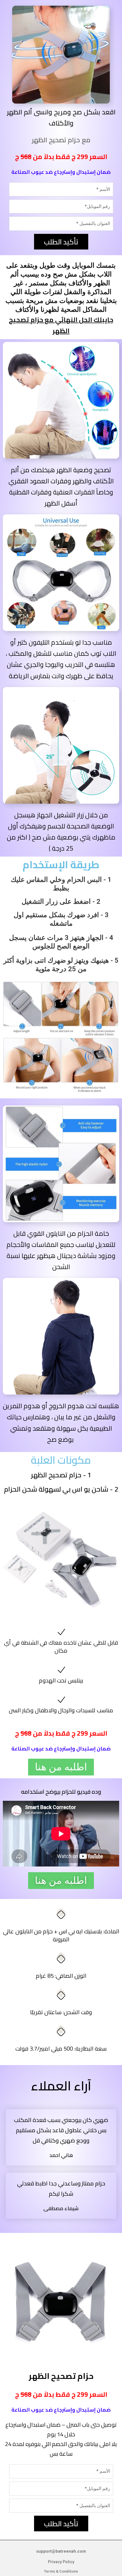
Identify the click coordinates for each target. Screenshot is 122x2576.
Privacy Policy (61, 2562)
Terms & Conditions (61, 2571)
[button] (61, 1767)
